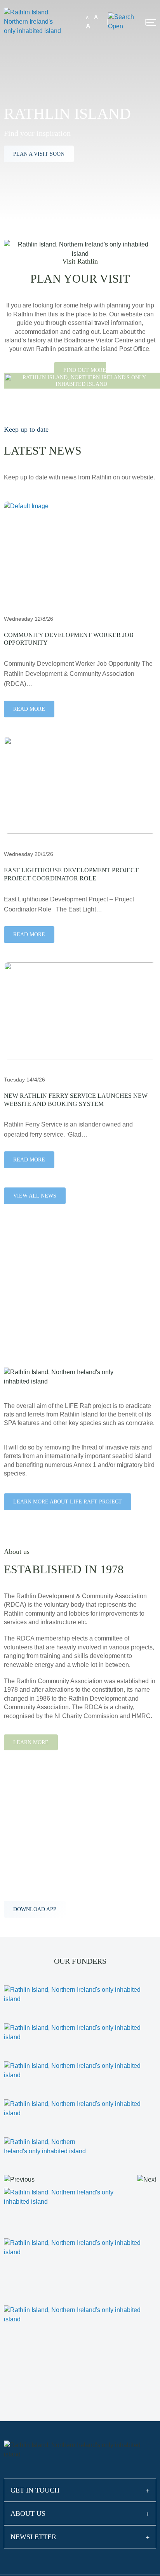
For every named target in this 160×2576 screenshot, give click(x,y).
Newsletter (33, 2537)
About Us (28, 2514)
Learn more (31, 1742)
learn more (31, 1324)
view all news (35, 1196)
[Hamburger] (151, 23)
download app (35, 1909)
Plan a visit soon (39, 154)
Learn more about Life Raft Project (68, 1502)
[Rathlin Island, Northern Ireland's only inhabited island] (33, 21)
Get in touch (35, 2490)
